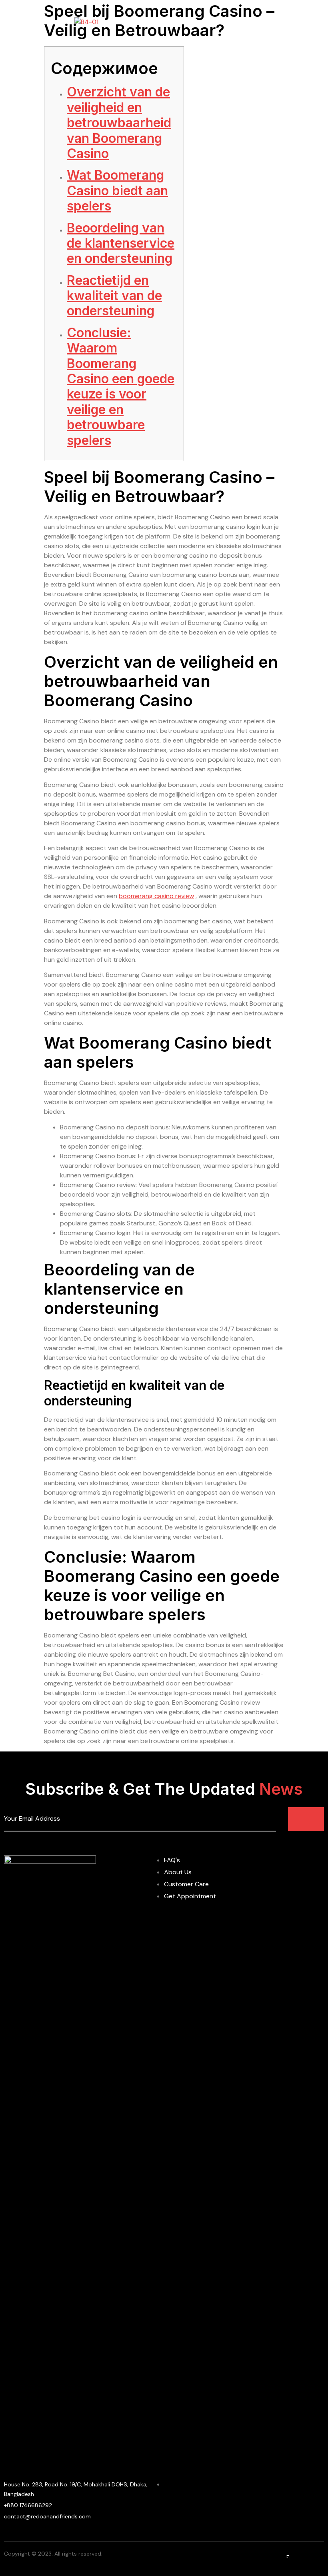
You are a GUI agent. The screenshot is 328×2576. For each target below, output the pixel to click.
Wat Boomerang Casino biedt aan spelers (117, 190)
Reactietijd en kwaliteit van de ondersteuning (114, 296)
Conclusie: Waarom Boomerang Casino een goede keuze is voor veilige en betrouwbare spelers (121, 386)
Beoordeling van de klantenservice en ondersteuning (121, 243)
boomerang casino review (156, 896)
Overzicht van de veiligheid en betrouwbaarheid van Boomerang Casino (119, 123)
